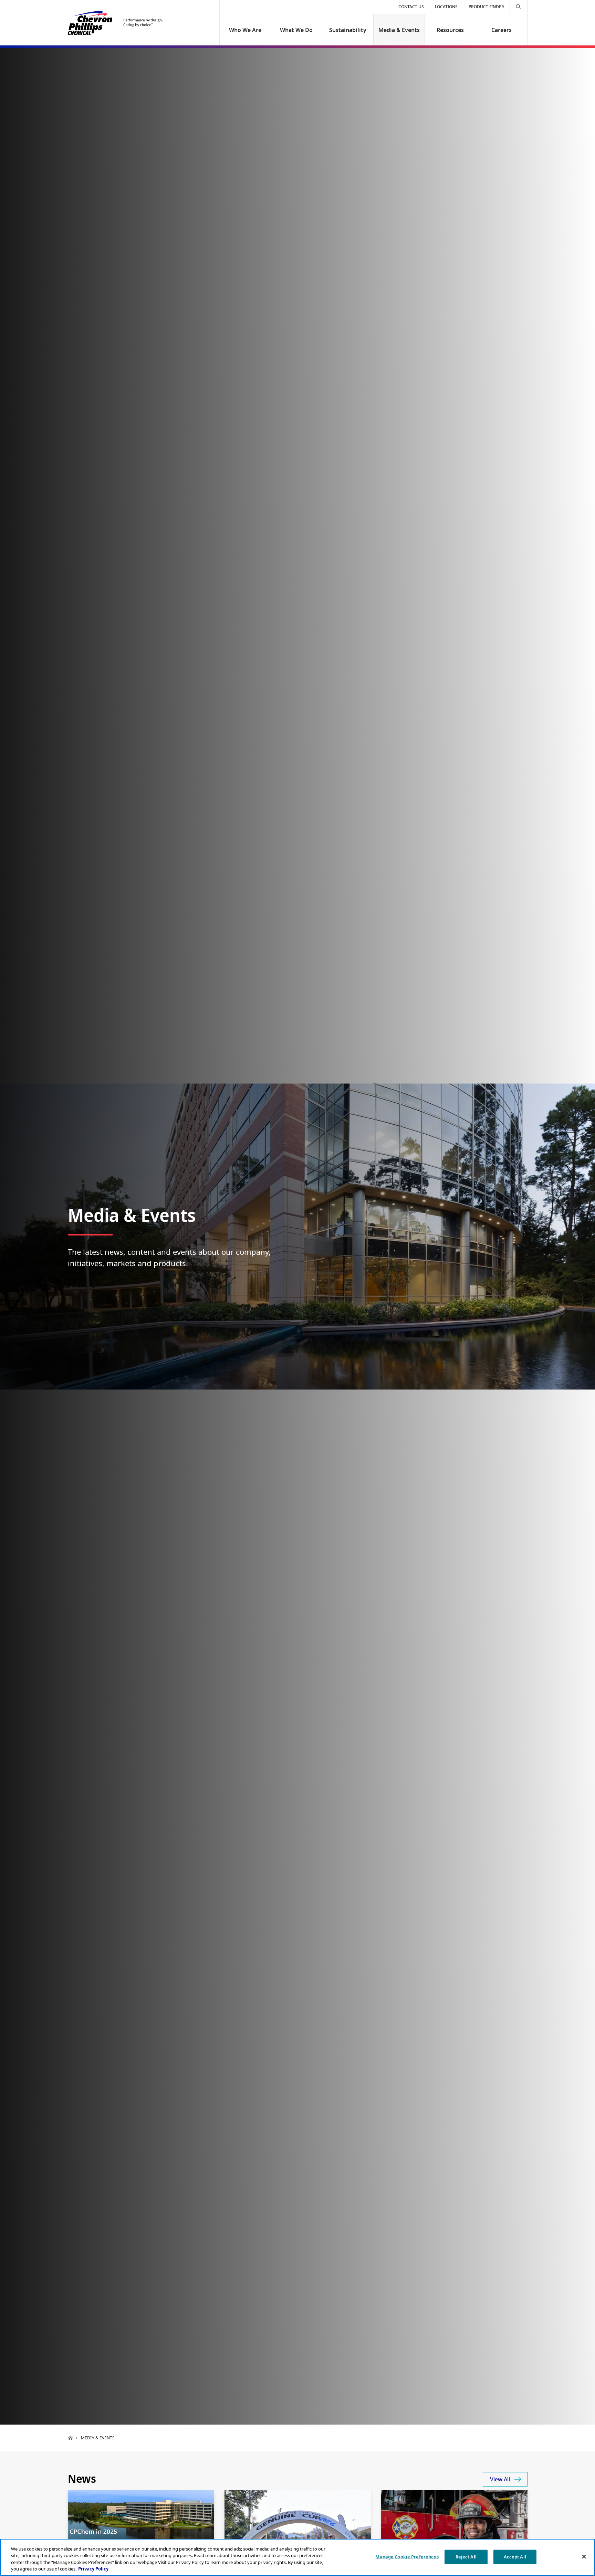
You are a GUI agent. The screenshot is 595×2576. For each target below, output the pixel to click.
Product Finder (486, 7)
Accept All (515, 2557)
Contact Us (411, 7)
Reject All (466, 2557)
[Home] (115, 23)
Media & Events (399, 30)
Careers (502, 30)
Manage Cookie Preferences (407, 2557)
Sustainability (348, 30)
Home (71, 2438)
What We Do (297, 30)
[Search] (519, 7)
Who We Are (245, 30)
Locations (446, 7)
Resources (450, 30)
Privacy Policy (93, 2569)
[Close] (584, 2556)
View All (500, 2479)
